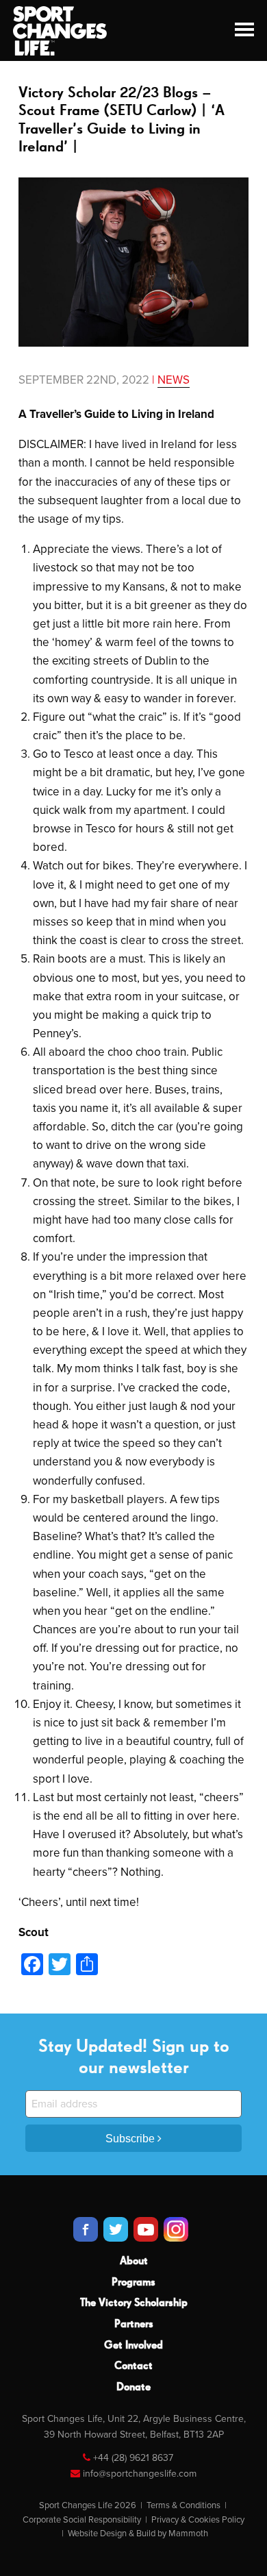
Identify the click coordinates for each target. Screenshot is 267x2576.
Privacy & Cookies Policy (198, 2520)
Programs (133, 2283)
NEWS (174, 380)
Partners (134, 2325)
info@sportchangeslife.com (140, 2474)
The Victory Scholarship (134, 2303)
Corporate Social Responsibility (82, 2520)
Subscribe (131, 2139)
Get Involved (133, 2346)
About (134, 2262)
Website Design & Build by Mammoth (138, 2534)
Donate (133, 2388)
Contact (133, 2366)
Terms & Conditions (183, 2505)
